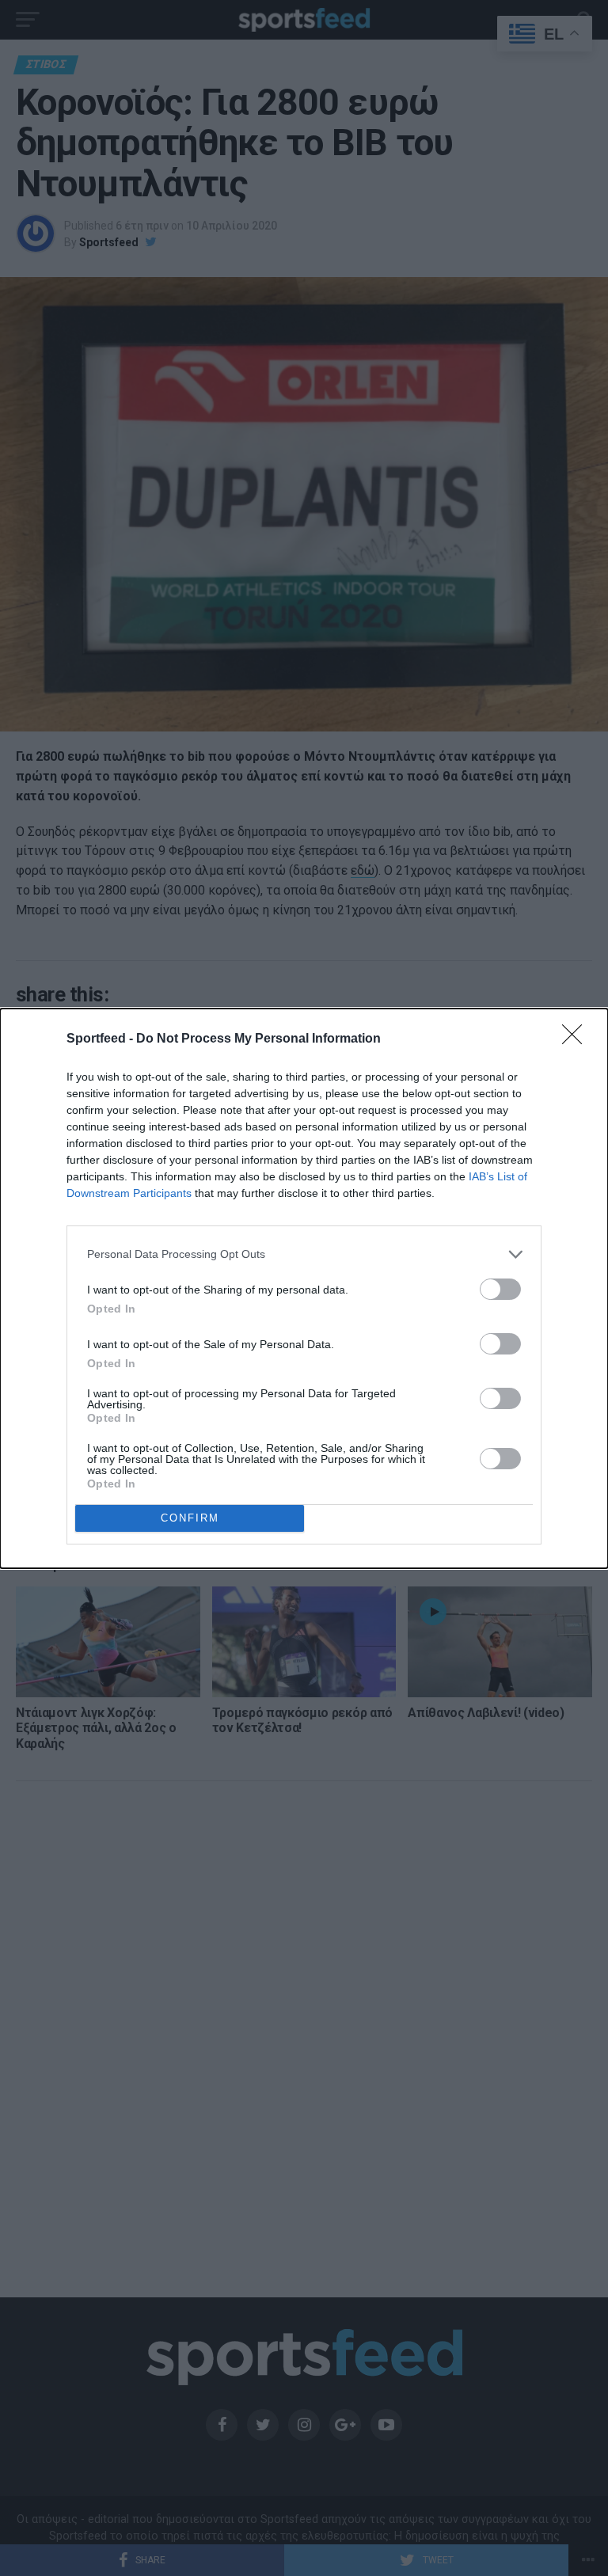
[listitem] (304, 1254)
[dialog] (304, 1288)
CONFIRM (190, 1518)
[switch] (500, 1289)
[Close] (577, 1039)
